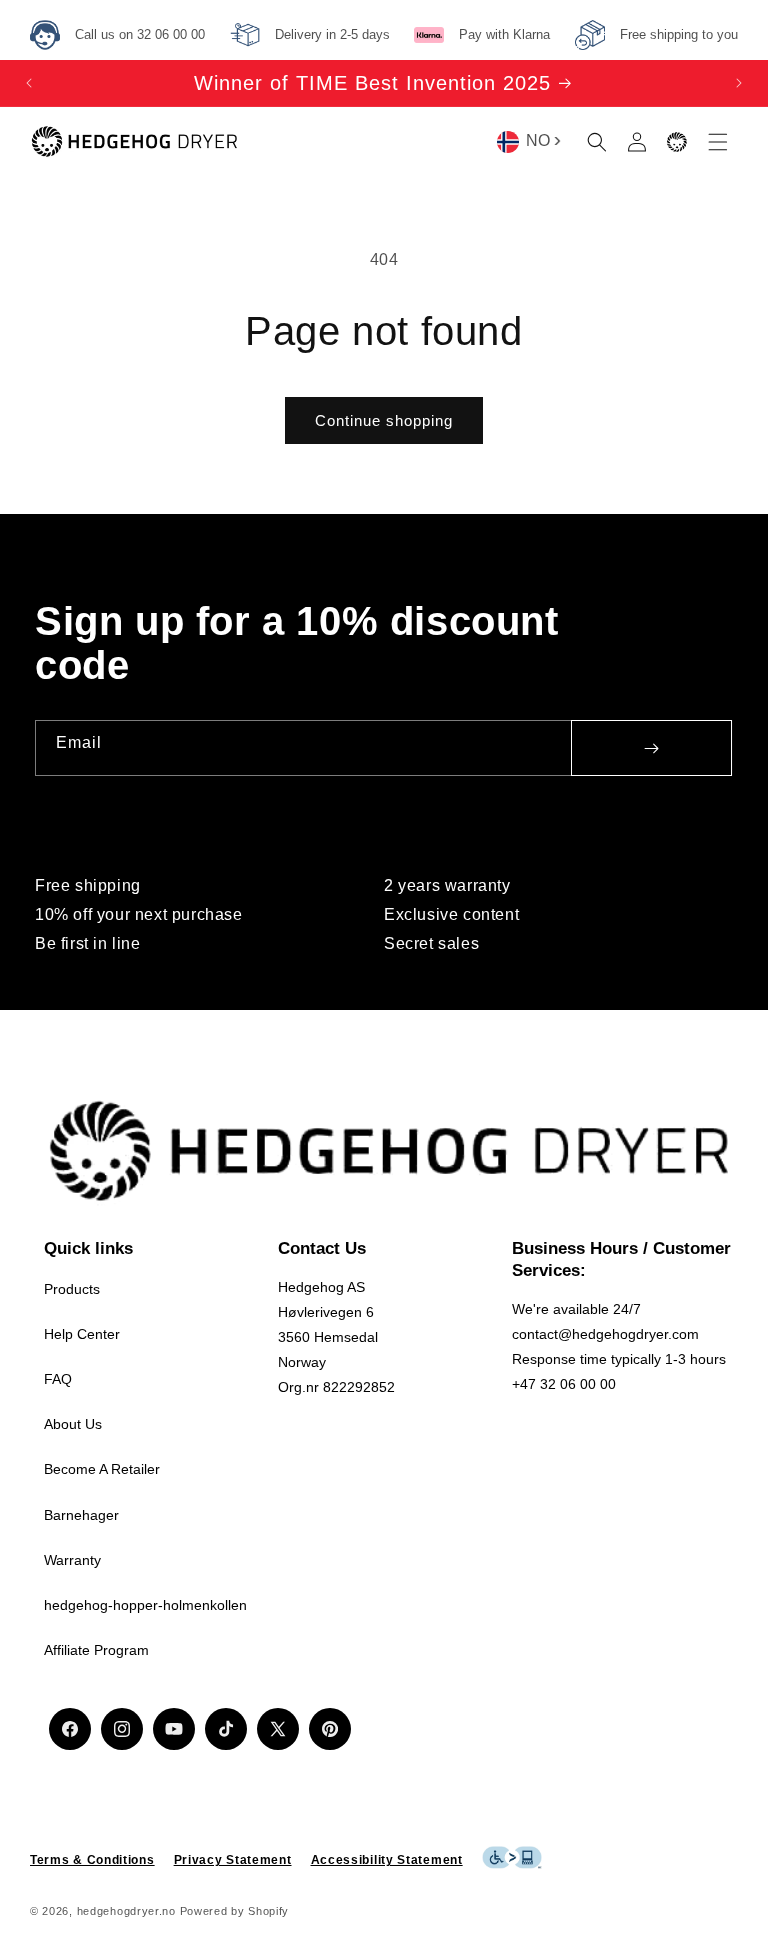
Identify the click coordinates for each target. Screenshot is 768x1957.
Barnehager (81, 1515)
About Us (73, 1424)
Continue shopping (384, 420)
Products (72, 1289)
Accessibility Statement (387, 1860)
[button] (597, 142)
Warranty (72, 1560)
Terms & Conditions (92, 1860)
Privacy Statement (233, 1860)
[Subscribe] (651, 748)
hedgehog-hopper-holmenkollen (145, 1605)
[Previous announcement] (29, 83)
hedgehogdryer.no (126, 1911)
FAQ (58, 1379)
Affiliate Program (96, 1650)
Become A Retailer (102, 1469)
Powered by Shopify (235, 1911)
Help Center (82, 1334)
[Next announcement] (739, 83)
